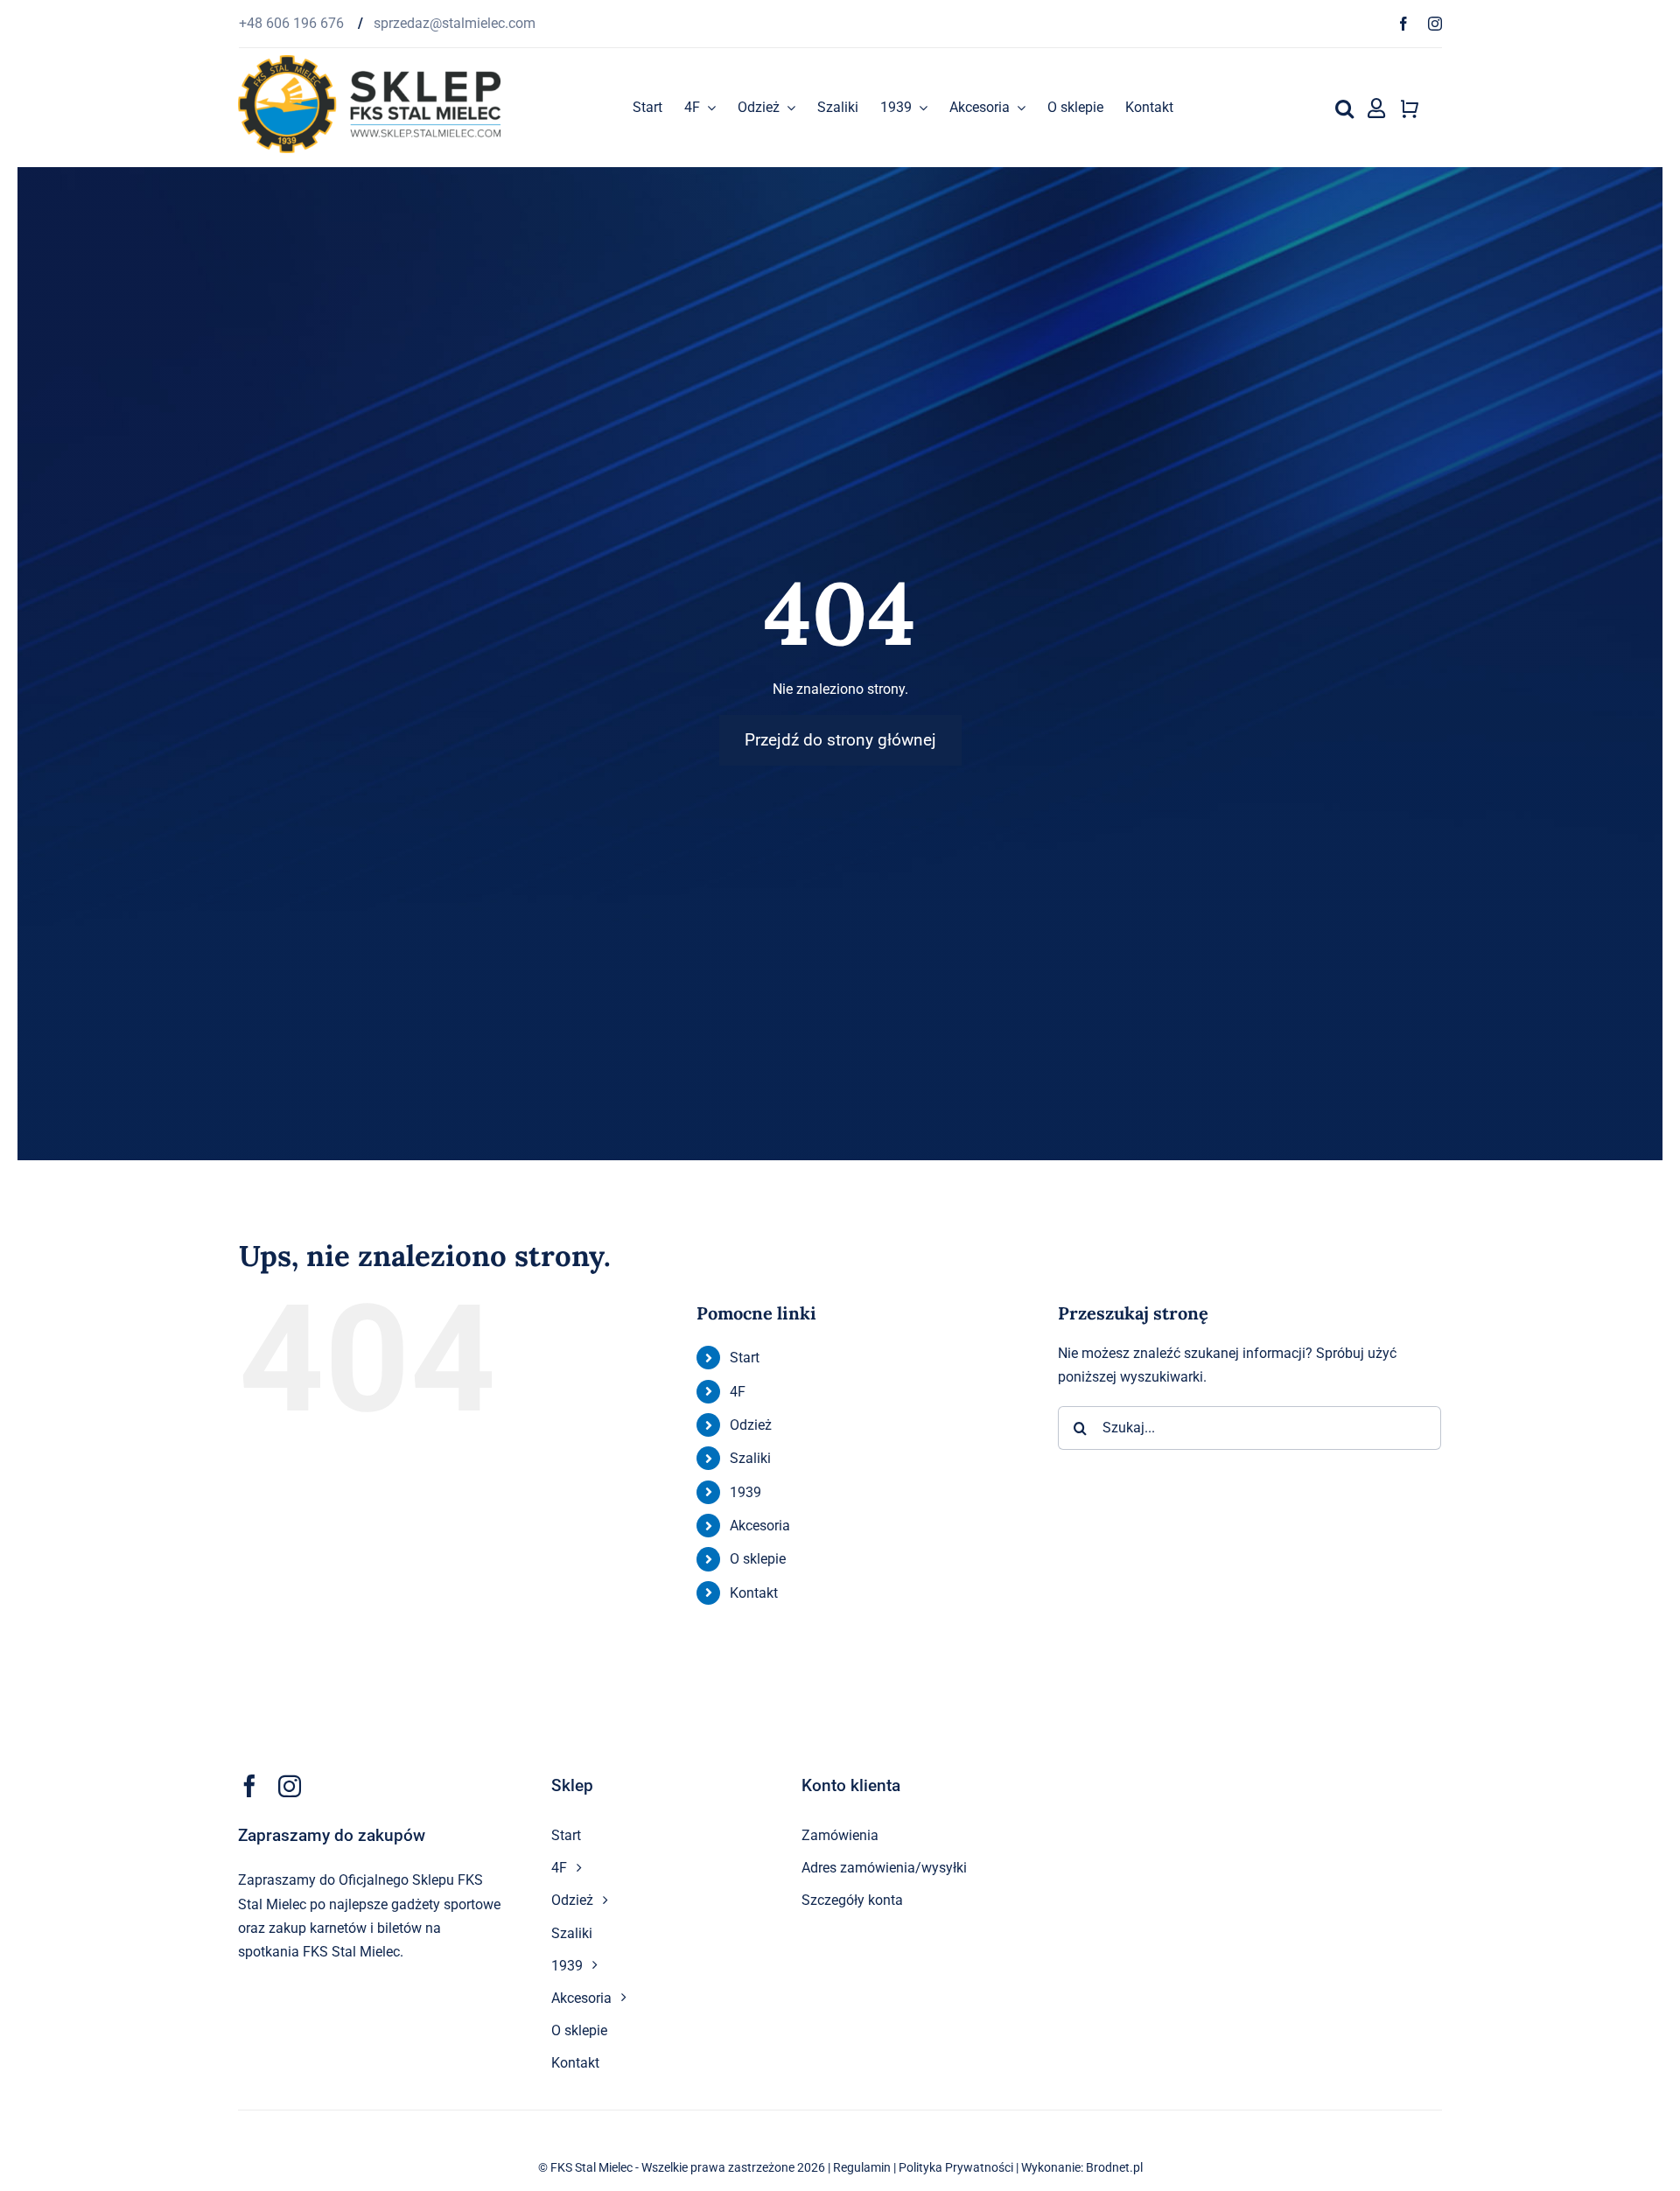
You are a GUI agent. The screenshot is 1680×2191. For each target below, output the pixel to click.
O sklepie (758, 1559)
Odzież (751, 1425)
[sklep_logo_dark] (369, 62)
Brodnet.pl (1114, 2167)
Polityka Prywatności (956, 2167)
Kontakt (754, 1593)
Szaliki (750, 1458)
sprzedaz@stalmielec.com (455, 23)
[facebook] (1403, 24)
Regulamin (862, 2167)
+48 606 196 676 (293, 23)
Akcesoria (760, 1526)
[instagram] (1435, 24)
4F (738, 1392)
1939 (745, 1492)
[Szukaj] (1344, 108)
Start (745, 1358)
